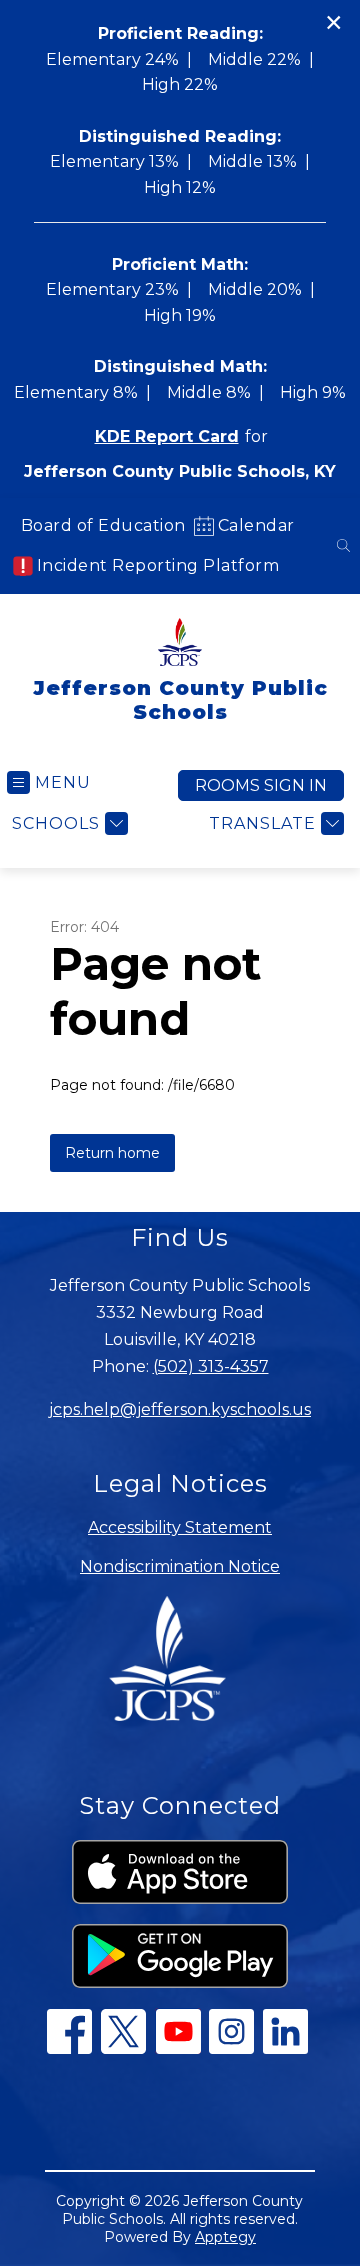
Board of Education (103, 525)
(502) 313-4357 (211, 1366)
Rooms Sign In (261, 785)
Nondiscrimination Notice (180, 1566)
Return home (112, 1153)
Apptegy (225, 2237)
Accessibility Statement (180, 1527)
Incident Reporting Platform (158, 565)
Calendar (256, 525)
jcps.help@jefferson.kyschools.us (180, 1409)
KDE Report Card (167, 436)
